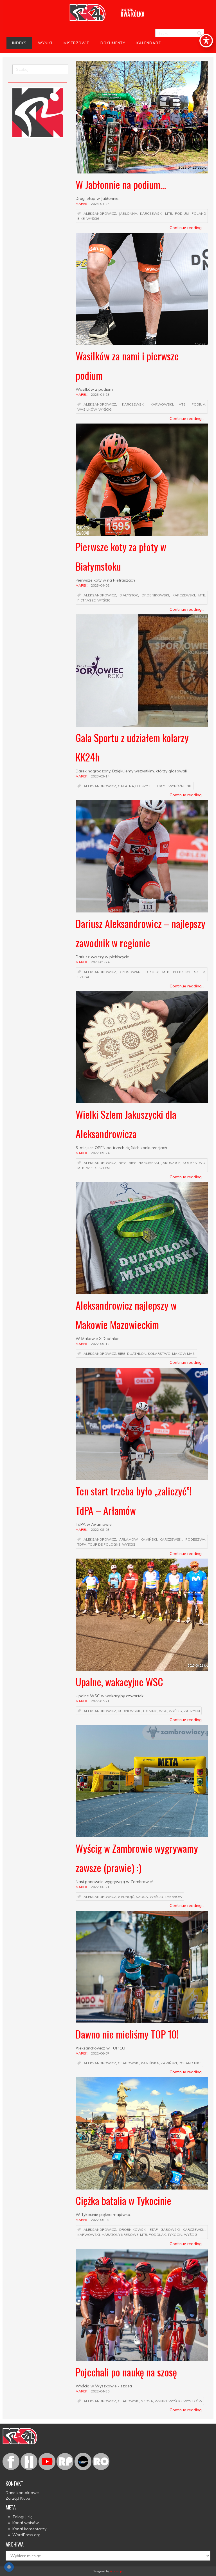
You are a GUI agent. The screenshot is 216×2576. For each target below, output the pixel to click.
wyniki (161, 2401)
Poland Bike (190, 2063)
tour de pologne (104, 1545)
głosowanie (132, 972)
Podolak (157, 2235)
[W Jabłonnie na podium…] (142, 117)
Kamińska (150, 2063)
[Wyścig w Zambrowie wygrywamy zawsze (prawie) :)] (142, 1781)
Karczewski (151, 213)
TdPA (82, 1545)
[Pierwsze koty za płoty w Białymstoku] (142, 480)
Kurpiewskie (129, 1711)
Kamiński (149, 1539)
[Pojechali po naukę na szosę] (142, 2305)
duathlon (137, 1354)
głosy (153, 972)
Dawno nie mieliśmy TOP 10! (127, 2034)
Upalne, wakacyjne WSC (119, 1682)
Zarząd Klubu (18, 2498)
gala (123, 786)
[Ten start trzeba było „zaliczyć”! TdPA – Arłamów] (142, 1424)
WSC (163, 1711)
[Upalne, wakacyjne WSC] (142, 1615)
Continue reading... (187, 228)
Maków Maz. (184, 1354)
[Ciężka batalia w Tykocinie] (142, 2133)
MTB (169, 213)
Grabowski (129, 2063)
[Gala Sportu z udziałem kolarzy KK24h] (142, 671)
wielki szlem (98, 1168)
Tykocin (175, 2235)
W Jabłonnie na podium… (121, 184)
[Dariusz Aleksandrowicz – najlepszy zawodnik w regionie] (142, 856)
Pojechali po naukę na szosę (126, 2372)
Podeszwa (195, 1539)
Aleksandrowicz (100, 213)
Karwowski (162, 404)
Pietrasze (86, 600)
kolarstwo (194, 1163)
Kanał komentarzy (29, 2529)
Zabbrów (174, 1897)
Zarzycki (192, 1711)
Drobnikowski (155, 595)
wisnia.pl (116, 2571)
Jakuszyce (171, 1163)
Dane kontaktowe (22, 2493)
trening (150, 1711)
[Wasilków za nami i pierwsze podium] (142, 289)
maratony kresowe (120, 2235)
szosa (83, 977)
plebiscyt (158, 786)
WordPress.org (26, 2535)
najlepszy (138, 786)
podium (182, 213)
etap (154, 2230)
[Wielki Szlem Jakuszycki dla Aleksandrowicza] (142, 1047)
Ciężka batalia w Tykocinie (123, 2200)
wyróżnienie (180, 786)
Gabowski (170, 2230)
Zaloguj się (22, 2517)
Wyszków (193, 2401)
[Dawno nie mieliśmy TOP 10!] (142, 1967)
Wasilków (87, 410)
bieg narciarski (144, 1163)
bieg (122, 1163)
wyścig (93, 219)
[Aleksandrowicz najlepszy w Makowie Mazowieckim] (142, 1238)
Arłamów (128, 1539)
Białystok (129, 595)
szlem (200, 972)
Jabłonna (128, 213)
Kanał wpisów (26, 2523)
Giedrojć (126, 1897)
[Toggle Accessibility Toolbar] (206, 41)
